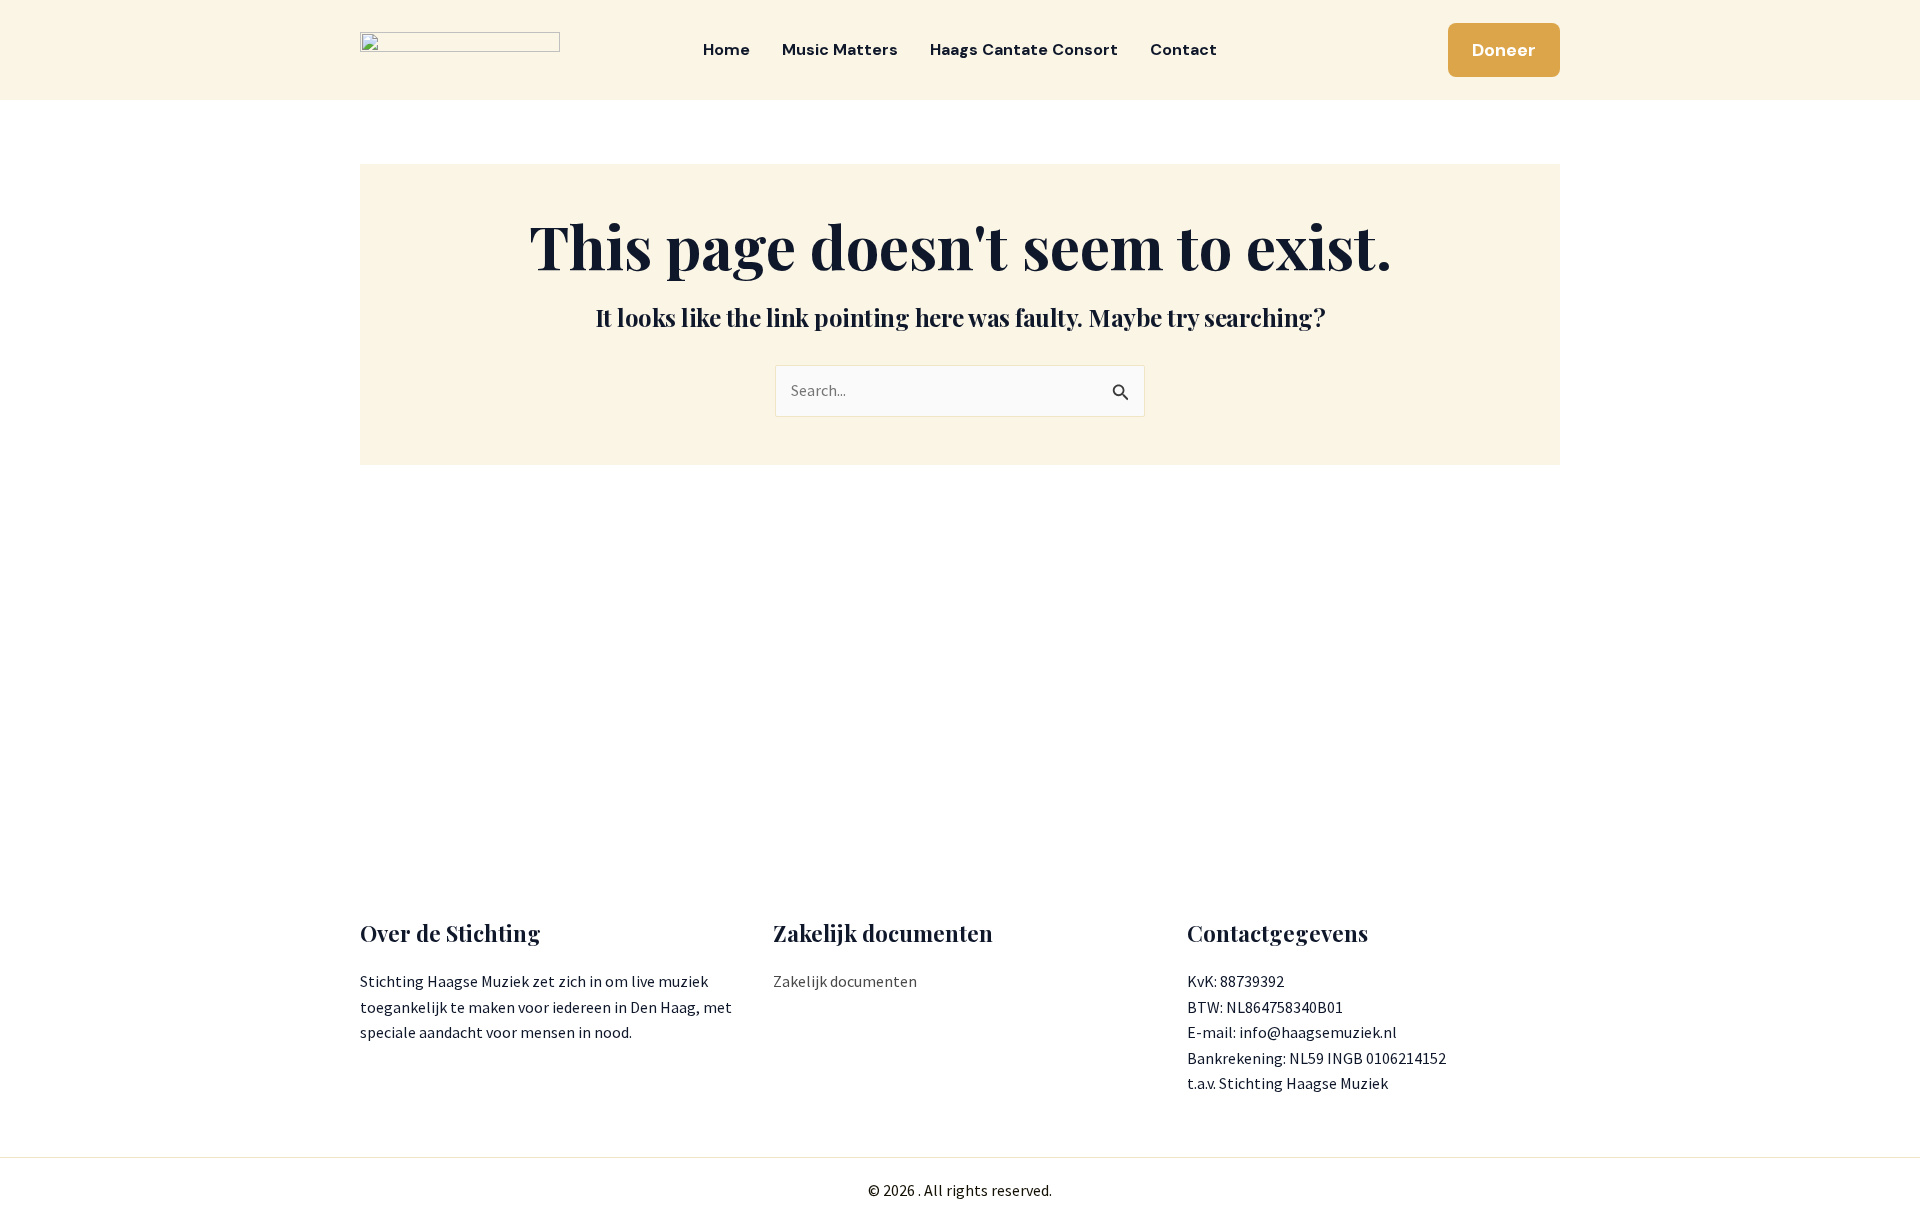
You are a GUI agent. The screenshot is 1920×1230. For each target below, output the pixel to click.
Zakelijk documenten (845, 981)
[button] (1504, 50)
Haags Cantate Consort (1024, 49)
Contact (1183, 49)
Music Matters (840, 49)
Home (726, 49)
